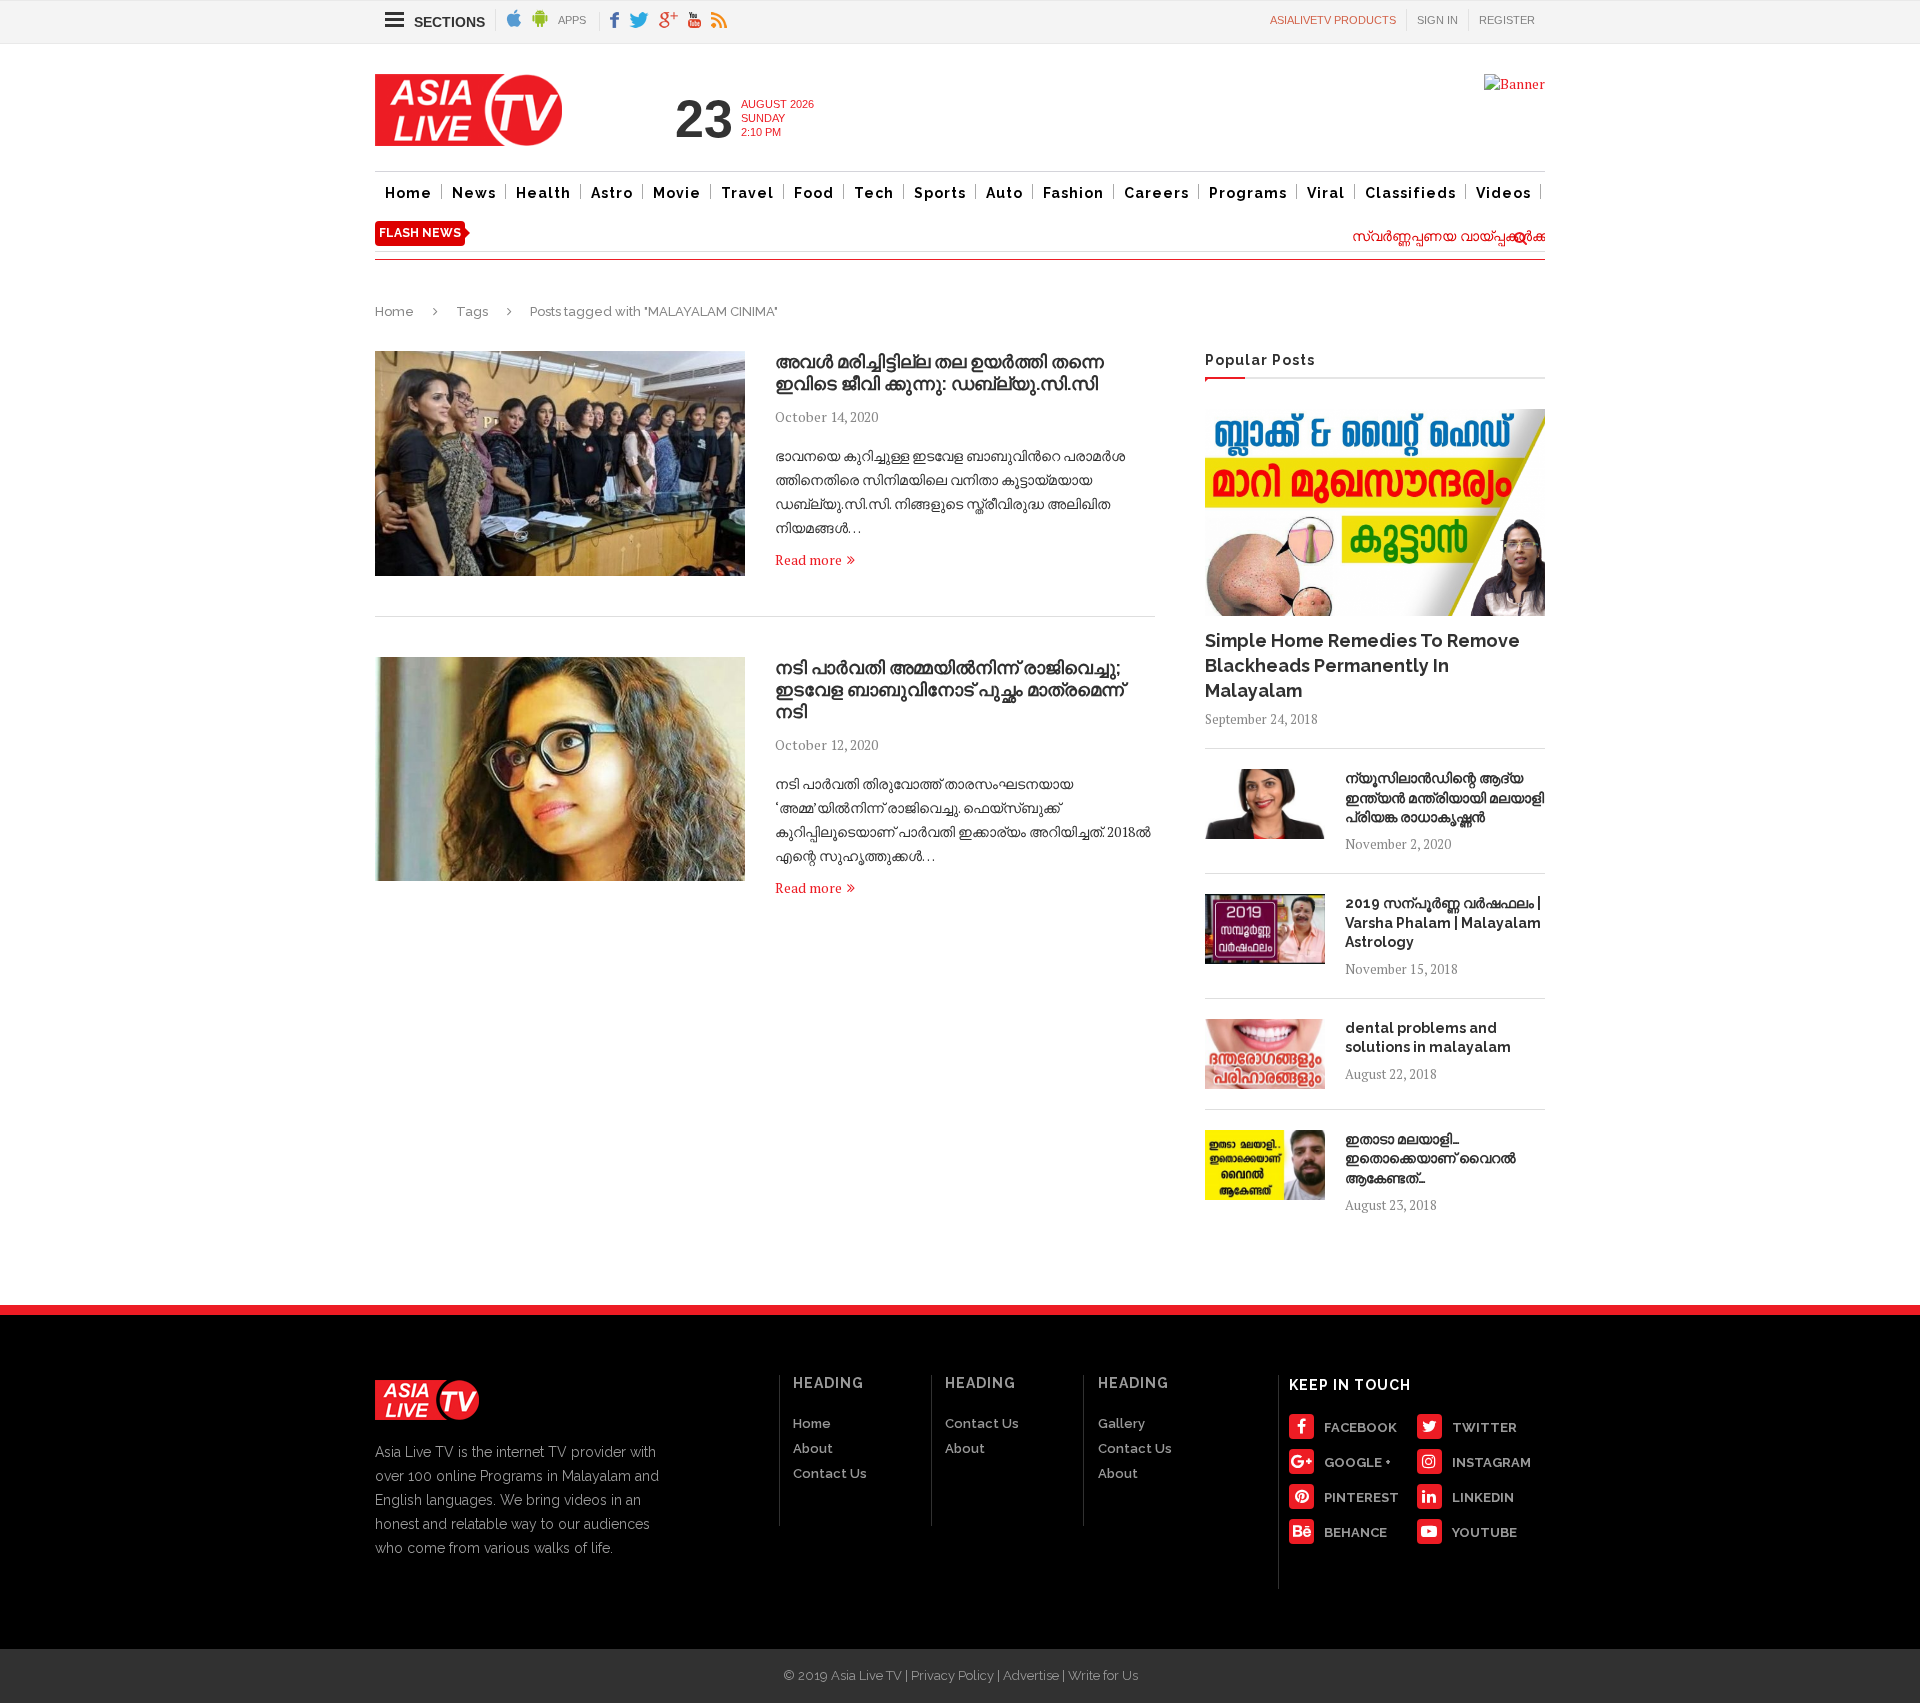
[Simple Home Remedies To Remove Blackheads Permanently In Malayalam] (1375, 512)
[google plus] (668, 21)
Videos (1503, 193)
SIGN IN (1437, 20)
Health (543, 193)
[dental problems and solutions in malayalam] (1265, 1054)
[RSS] (719, 21)
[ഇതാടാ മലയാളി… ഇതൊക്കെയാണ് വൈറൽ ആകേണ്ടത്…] (1265, 1165)
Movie (677, 193)
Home (408, 193)
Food (814, 193)
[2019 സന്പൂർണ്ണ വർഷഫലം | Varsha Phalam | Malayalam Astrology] (1265, 929)
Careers (1156, 193)
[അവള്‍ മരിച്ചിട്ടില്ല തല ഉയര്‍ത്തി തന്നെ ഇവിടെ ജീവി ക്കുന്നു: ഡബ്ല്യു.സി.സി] (560, 463)
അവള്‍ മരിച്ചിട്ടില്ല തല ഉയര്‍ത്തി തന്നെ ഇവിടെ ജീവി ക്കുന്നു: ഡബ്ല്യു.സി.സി (939, 372)
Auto (1004, 193)
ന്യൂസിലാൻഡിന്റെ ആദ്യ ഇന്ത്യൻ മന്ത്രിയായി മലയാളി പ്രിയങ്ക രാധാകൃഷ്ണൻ (1444, 797)
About (813, 1448)
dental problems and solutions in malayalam (1428, 1038)
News (474, 193)
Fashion (1073, 193)
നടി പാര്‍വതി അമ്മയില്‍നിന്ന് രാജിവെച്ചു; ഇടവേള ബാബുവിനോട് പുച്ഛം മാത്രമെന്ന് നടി (949, 689)
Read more (808, 559)
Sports (940, 193)
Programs (1248, 193)
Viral (1326, 193)
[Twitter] (639, 21)
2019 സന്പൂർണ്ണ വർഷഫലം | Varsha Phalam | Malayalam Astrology (1443, 922)
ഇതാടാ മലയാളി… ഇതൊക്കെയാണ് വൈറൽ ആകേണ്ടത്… (1430, 1158)
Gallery (1121, 1423)
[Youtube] (694, 21)
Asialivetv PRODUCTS (1333, 20)
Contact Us (830, 1473)
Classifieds (1410, 193)
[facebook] (614, 21)
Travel (747, 193)
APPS (572, 20)
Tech (874, 193)
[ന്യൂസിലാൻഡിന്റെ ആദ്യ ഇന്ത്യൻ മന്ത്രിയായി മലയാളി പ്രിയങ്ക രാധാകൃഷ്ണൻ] (1265, 804)
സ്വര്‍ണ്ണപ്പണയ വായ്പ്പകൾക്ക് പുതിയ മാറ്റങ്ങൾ (1489, 236)
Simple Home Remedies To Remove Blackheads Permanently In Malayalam (1362, 665)
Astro (612, 193)
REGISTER (1507, 20)
